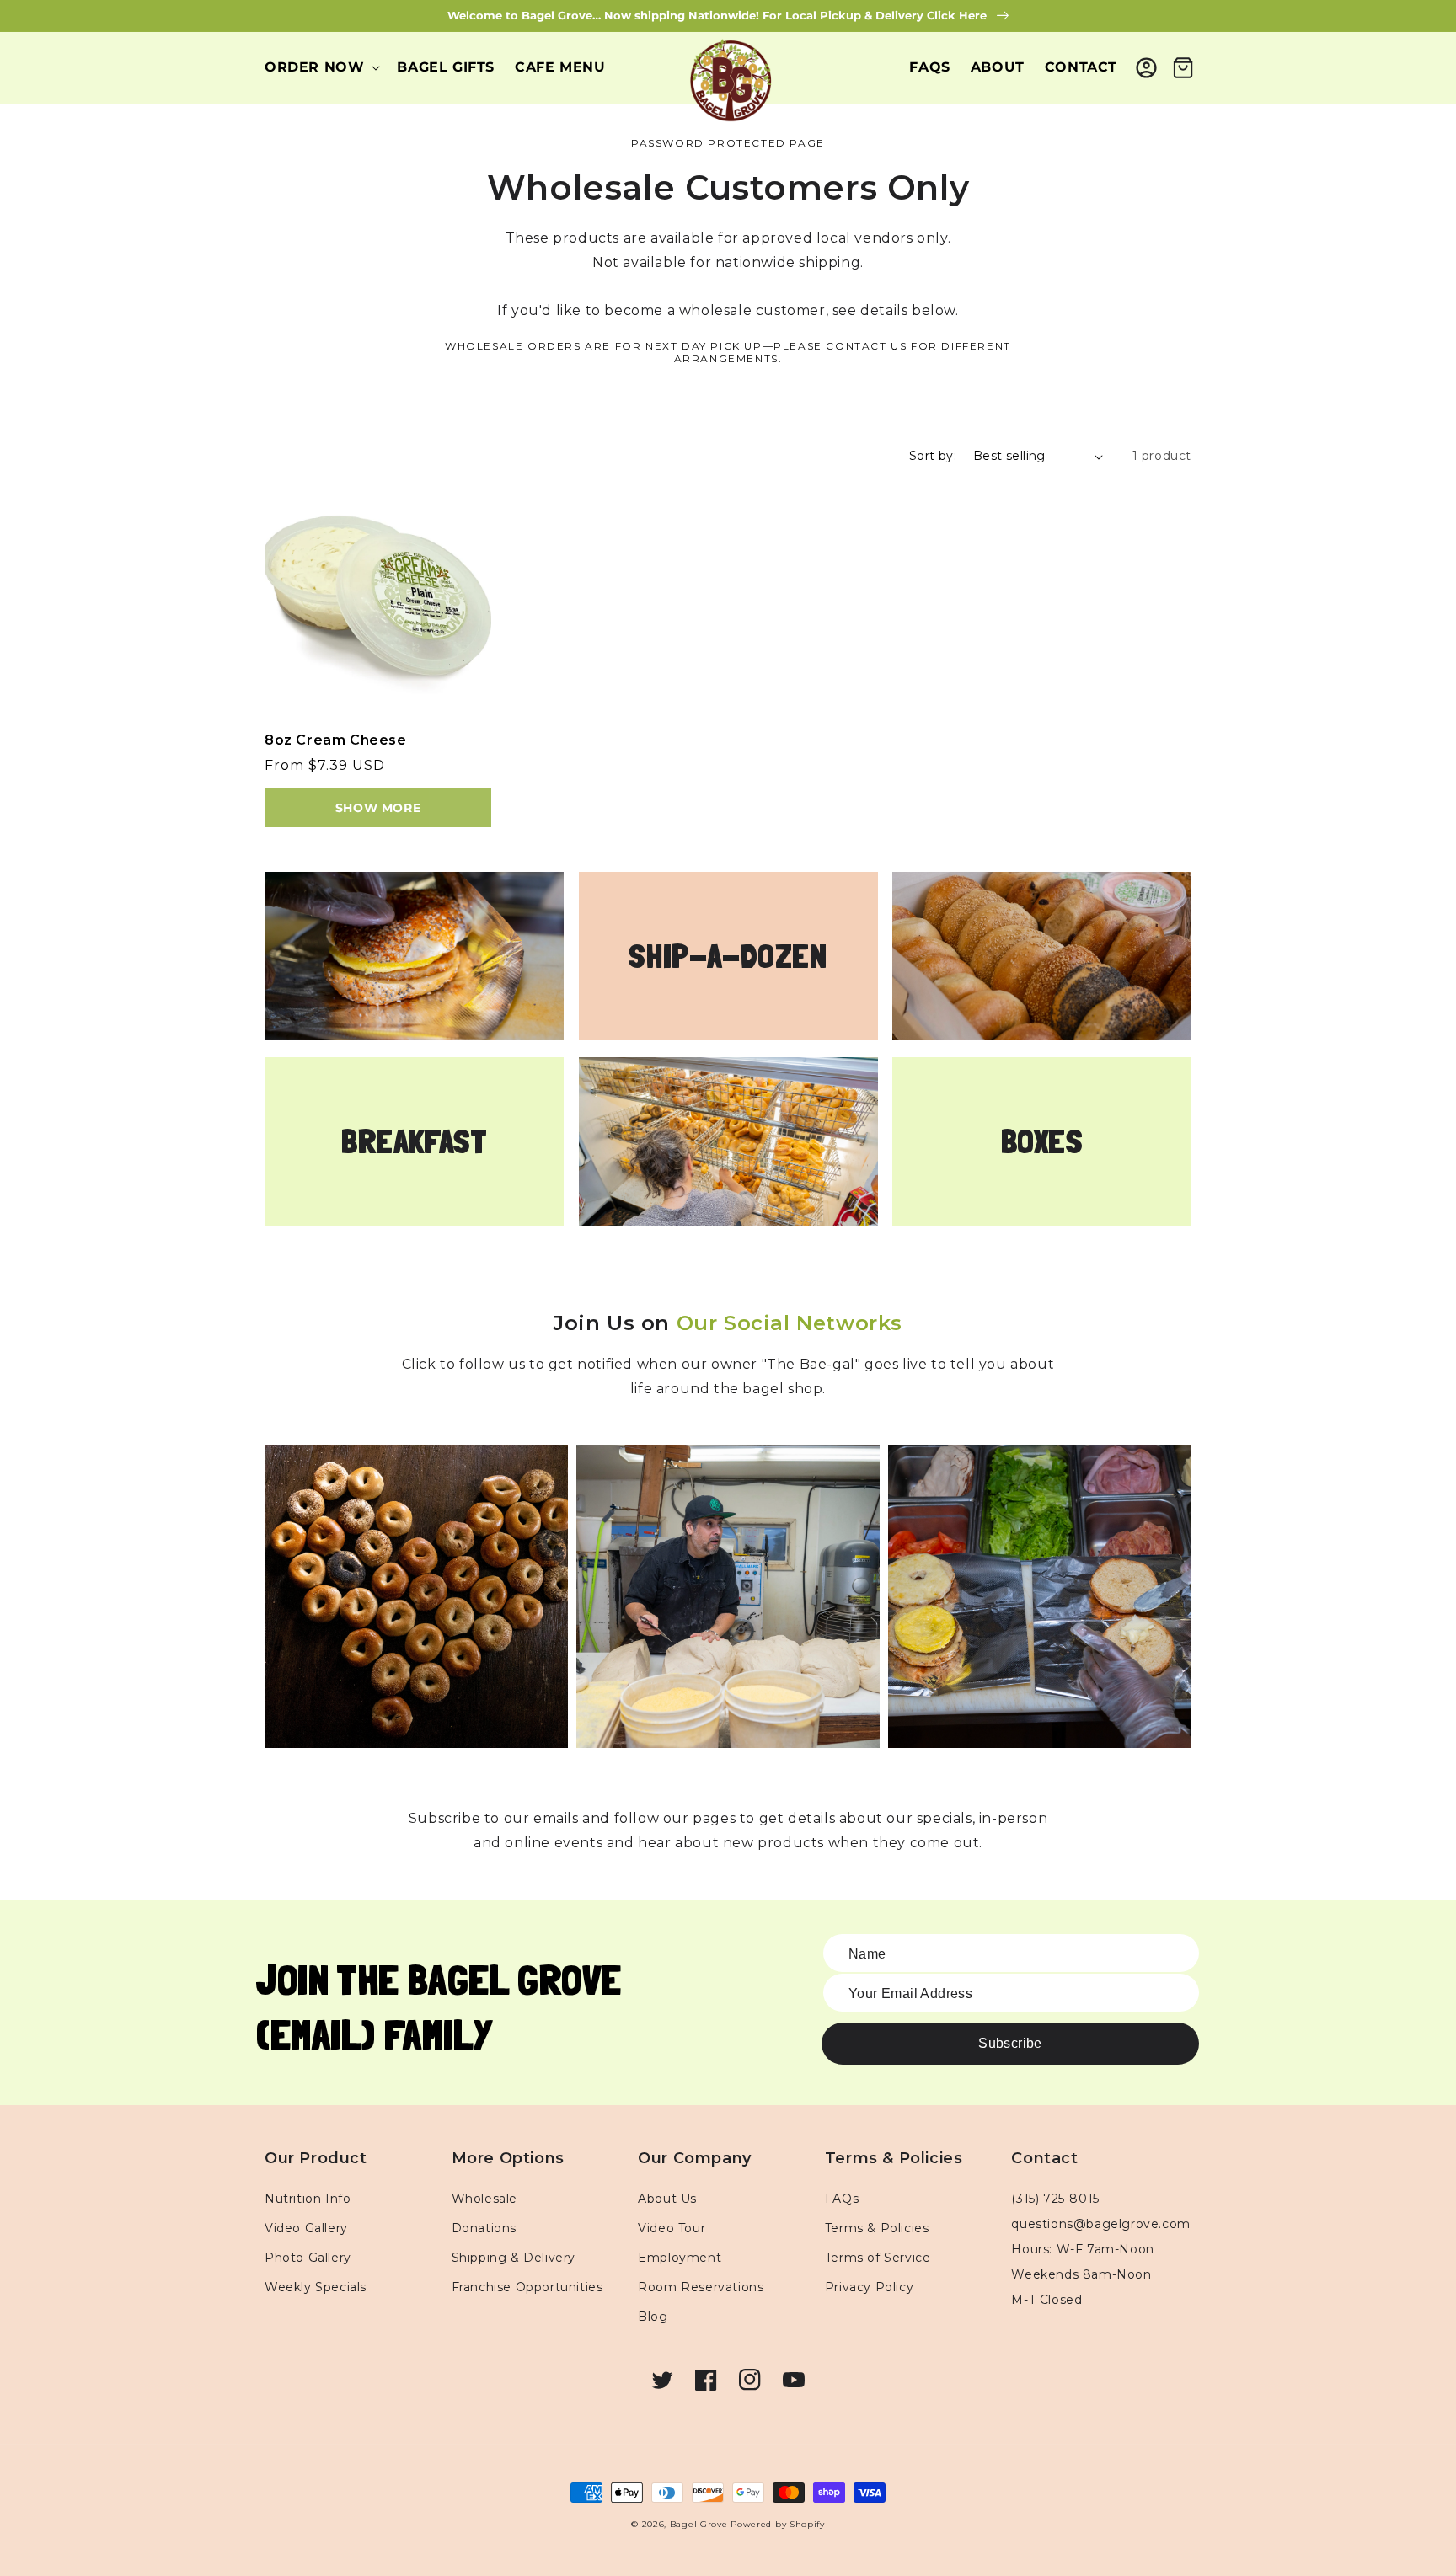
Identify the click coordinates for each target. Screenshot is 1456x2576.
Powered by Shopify (778, 2524)
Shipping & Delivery (514, 2258)
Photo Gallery (308, 2258)
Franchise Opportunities (527, 2287)
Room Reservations (701, 2287)
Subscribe (1010, 2043)
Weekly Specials (316, 2287)
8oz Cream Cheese (336, 740)
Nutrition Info (308, 2199)
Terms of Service (878, 2258)
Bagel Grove (699, 2524)
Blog (653, 2317)
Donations (484, 2228)
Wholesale (484, 2199)
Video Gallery (306, 2228)
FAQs (842, 2199)
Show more (378, 808)
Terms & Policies (877, 2228)
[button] (321, 68)
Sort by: (933, 456)
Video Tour (672, 2228)
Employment (680, 2258)
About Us (667, 2199)
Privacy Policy (869, 2287)
